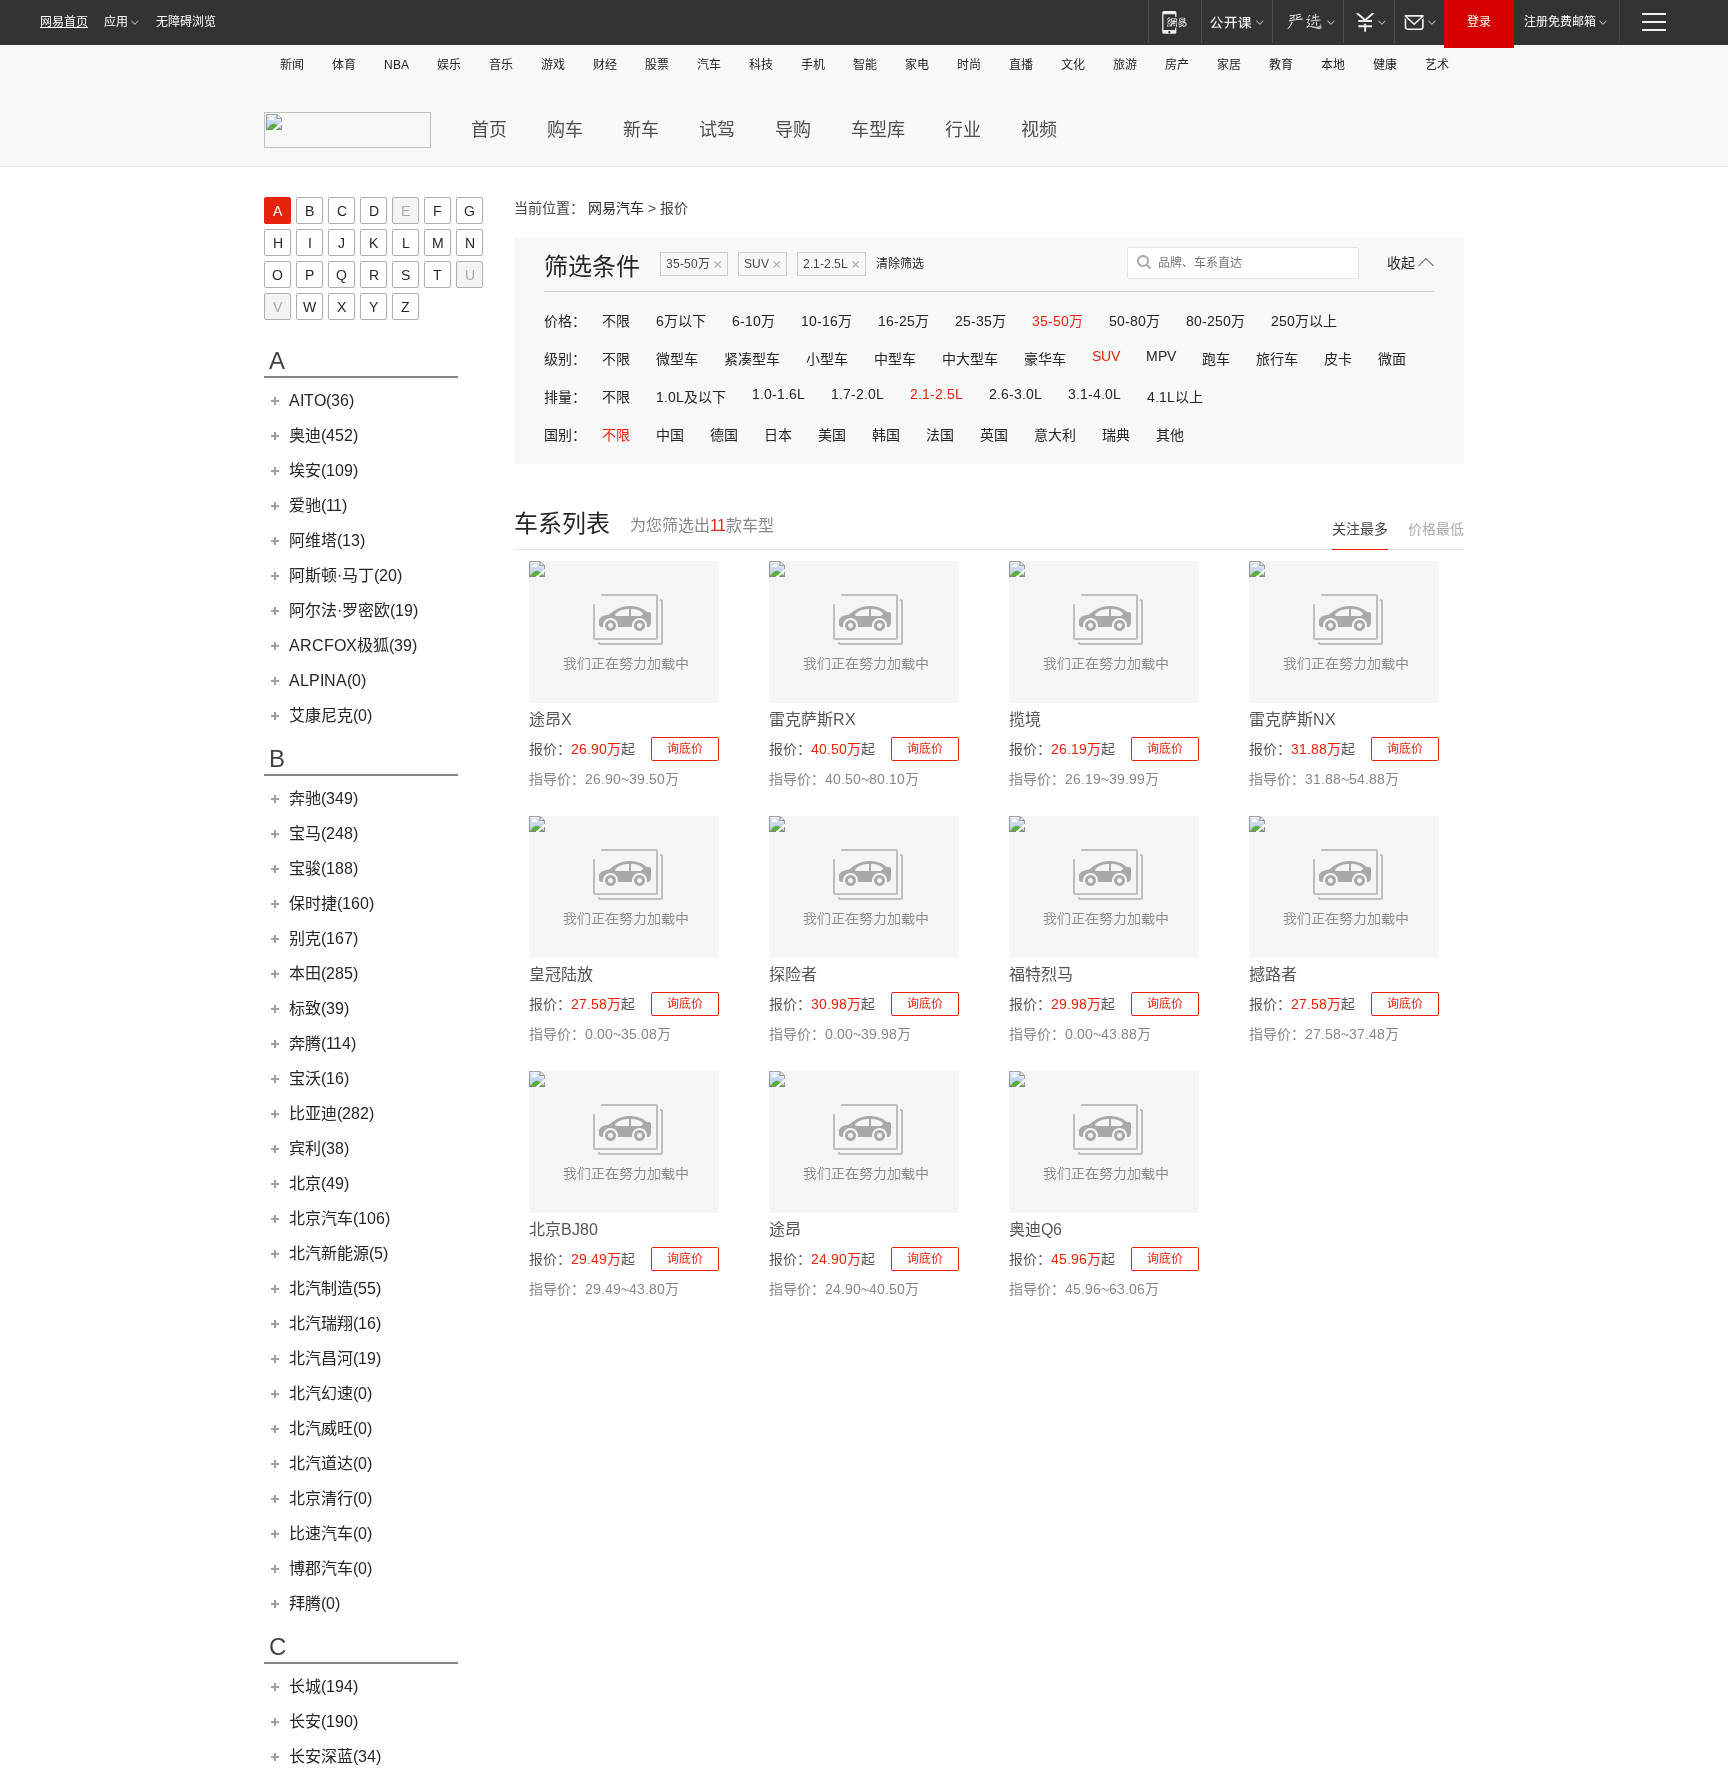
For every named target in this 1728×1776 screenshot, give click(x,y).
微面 (1392, 359)
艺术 (1437, 65)
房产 (1177, 65)
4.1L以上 (1175, 397)
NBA (396, 65)
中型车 (895, 359)
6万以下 (681, 321)
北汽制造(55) (335, 1288)
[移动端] (1174, 21)
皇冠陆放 (561, 974)
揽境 (1025, 719)
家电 (917, 65)
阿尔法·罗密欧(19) (353, 610)
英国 (994, 435)
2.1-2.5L (831, 264)
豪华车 (1045, 359)
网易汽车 (616, 208)
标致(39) (319, 1008)
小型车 (827, 359)
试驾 (717, 130)
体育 (344, 65)
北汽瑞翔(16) (335, 1323)
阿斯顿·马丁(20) (345, 575)
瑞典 (1116, 435)
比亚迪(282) (331, 1113)
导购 (793, 130)
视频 (1039, 130)
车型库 (878, 130)
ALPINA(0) (327, 680)
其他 (1170, 435)
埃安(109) (323, 470)
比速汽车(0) (330, 1533)
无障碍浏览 (186, 22)
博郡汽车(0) (330, 1568)
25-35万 (980, 321)
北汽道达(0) (330, 1463)
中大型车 (970, 359)
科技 (761, 65)
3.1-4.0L (1094, 394)
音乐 (501, 65)
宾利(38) (319, 1148)
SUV (762, 264)
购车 (565, 130)
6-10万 (753, 321)
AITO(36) (321, 400)
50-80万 (1134, 321)
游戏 (553, 65)
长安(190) (323, 1721)
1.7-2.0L (857, 394)
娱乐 (449, 65)
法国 (940, 435)
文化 (1073, 65)
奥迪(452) (323, 435)
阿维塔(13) (327, 540)
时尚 (969, 65)
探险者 (793, 974)
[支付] (1368, 21)
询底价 (685, 749)
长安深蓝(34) (335, 1756)
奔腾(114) (322, 1043)
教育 (1281, 65)
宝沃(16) (319, 1078)
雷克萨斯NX (1292, 719)
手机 (813, 65)
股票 (657, 65)
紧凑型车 (752, 359)
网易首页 (64, 22)
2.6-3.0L (1015, 394)
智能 (865, 65)
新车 (641, 130)
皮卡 (1338, 359)
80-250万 (1215, 321)
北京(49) (319, 1183)
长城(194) (323, 1686)
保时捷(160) (331, 903)
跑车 (1216, 359)
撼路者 (1273, 974)
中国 (670, 435)
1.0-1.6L (778, 394)
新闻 (292, 65)
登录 (1479, 22)
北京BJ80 (563, 1229)
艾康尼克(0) (330, 715)
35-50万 (694, 264)
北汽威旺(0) (330, 1428)
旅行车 (1277, 359)
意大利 (1055, 435)
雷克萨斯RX (812, 719)
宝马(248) (323, 833)
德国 (724, 435)
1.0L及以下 (691, 397)
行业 (963, 130)
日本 (778, 435)
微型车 (677, 359)
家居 (1229, 65)
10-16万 (826, 321)
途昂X (550, 719)
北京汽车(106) (339, 1218)
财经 (605, 65)
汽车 (709, 65)
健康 (1385, 65)
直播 (1021, 65)
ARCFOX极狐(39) (353, 645)
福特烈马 (1041, 974)
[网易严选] (1307, 21)
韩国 (886, 435)
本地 (1333, 65)
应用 (116, 22)
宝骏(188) (323, 868)
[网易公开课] (1236, 21)
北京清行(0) (330, 1498)
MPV (1161, 356)
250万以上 (1304, 321)
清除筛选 (900, 264)
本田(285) (323, 973)
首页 (489, 130)
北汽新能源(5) (338, 1253)
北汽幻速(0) (330, 1393)
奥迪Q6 (1035, 1229)
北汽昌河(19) (335, 1358)
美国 (832, 435)
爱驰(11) (318, 505)
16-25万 (903, 321)
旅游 (1125, 65)
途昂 (785, 1229)
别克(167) (323, 938)
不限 (616, 321)
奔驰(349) (323, 798)
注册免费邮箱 (1560, 22)
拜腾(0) (314, 1603)
